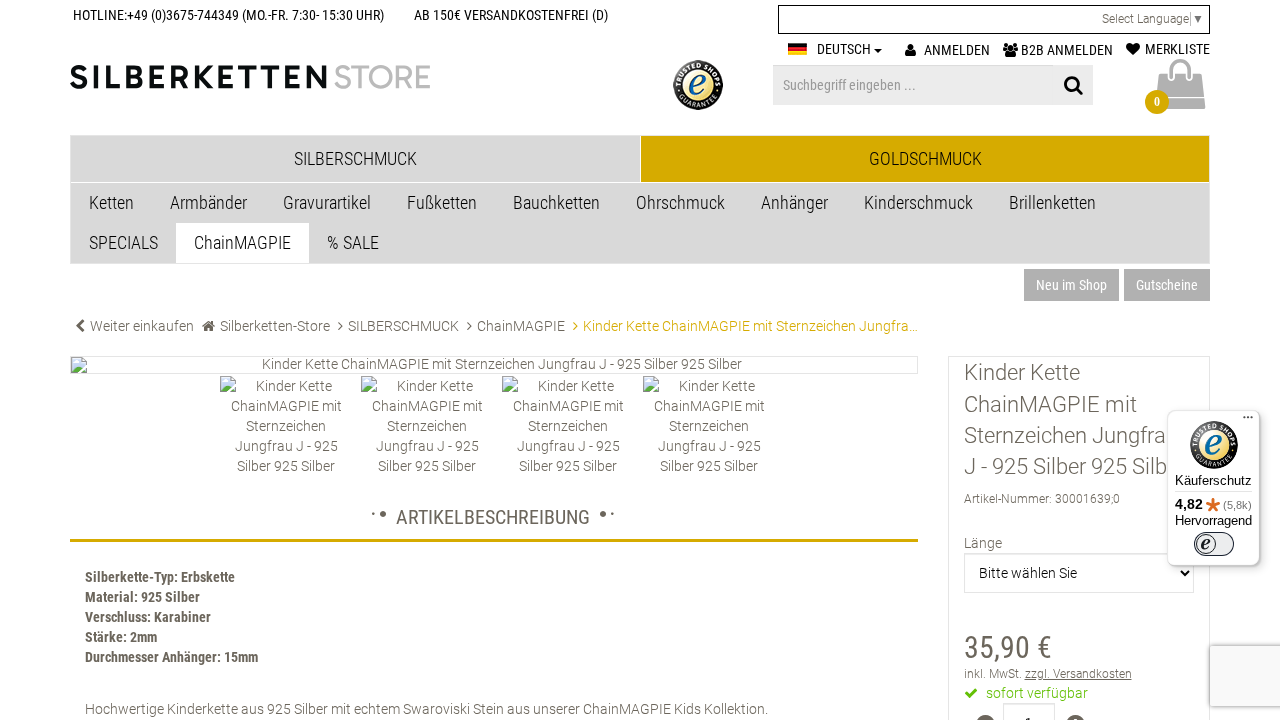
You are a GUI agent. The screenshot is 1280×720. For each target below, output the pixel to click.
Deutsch (845, 49)
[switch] (1214, 544)
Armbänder (208, 202)
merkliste (1177, 49)
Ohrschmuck (680, 202)
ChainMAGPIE (242, 242)
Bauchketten (556, 202)
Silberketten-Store (275, 326)
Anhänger (794, 202)
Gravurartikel (327, 202)
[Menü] (1248, 422)
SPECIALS (123, 242)
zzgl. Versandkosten (1078, 674)
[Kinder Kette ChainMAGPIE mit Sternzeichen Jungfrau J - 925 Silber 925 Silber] (494, 365)
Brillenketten (1052, 202)
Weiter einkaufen (142, 326)
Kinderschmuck (918, 202)
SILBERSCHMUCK (403, 326)
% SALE (353, 242)
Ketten (111, 202)
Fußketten (442, 202)
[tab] (355, 159)
